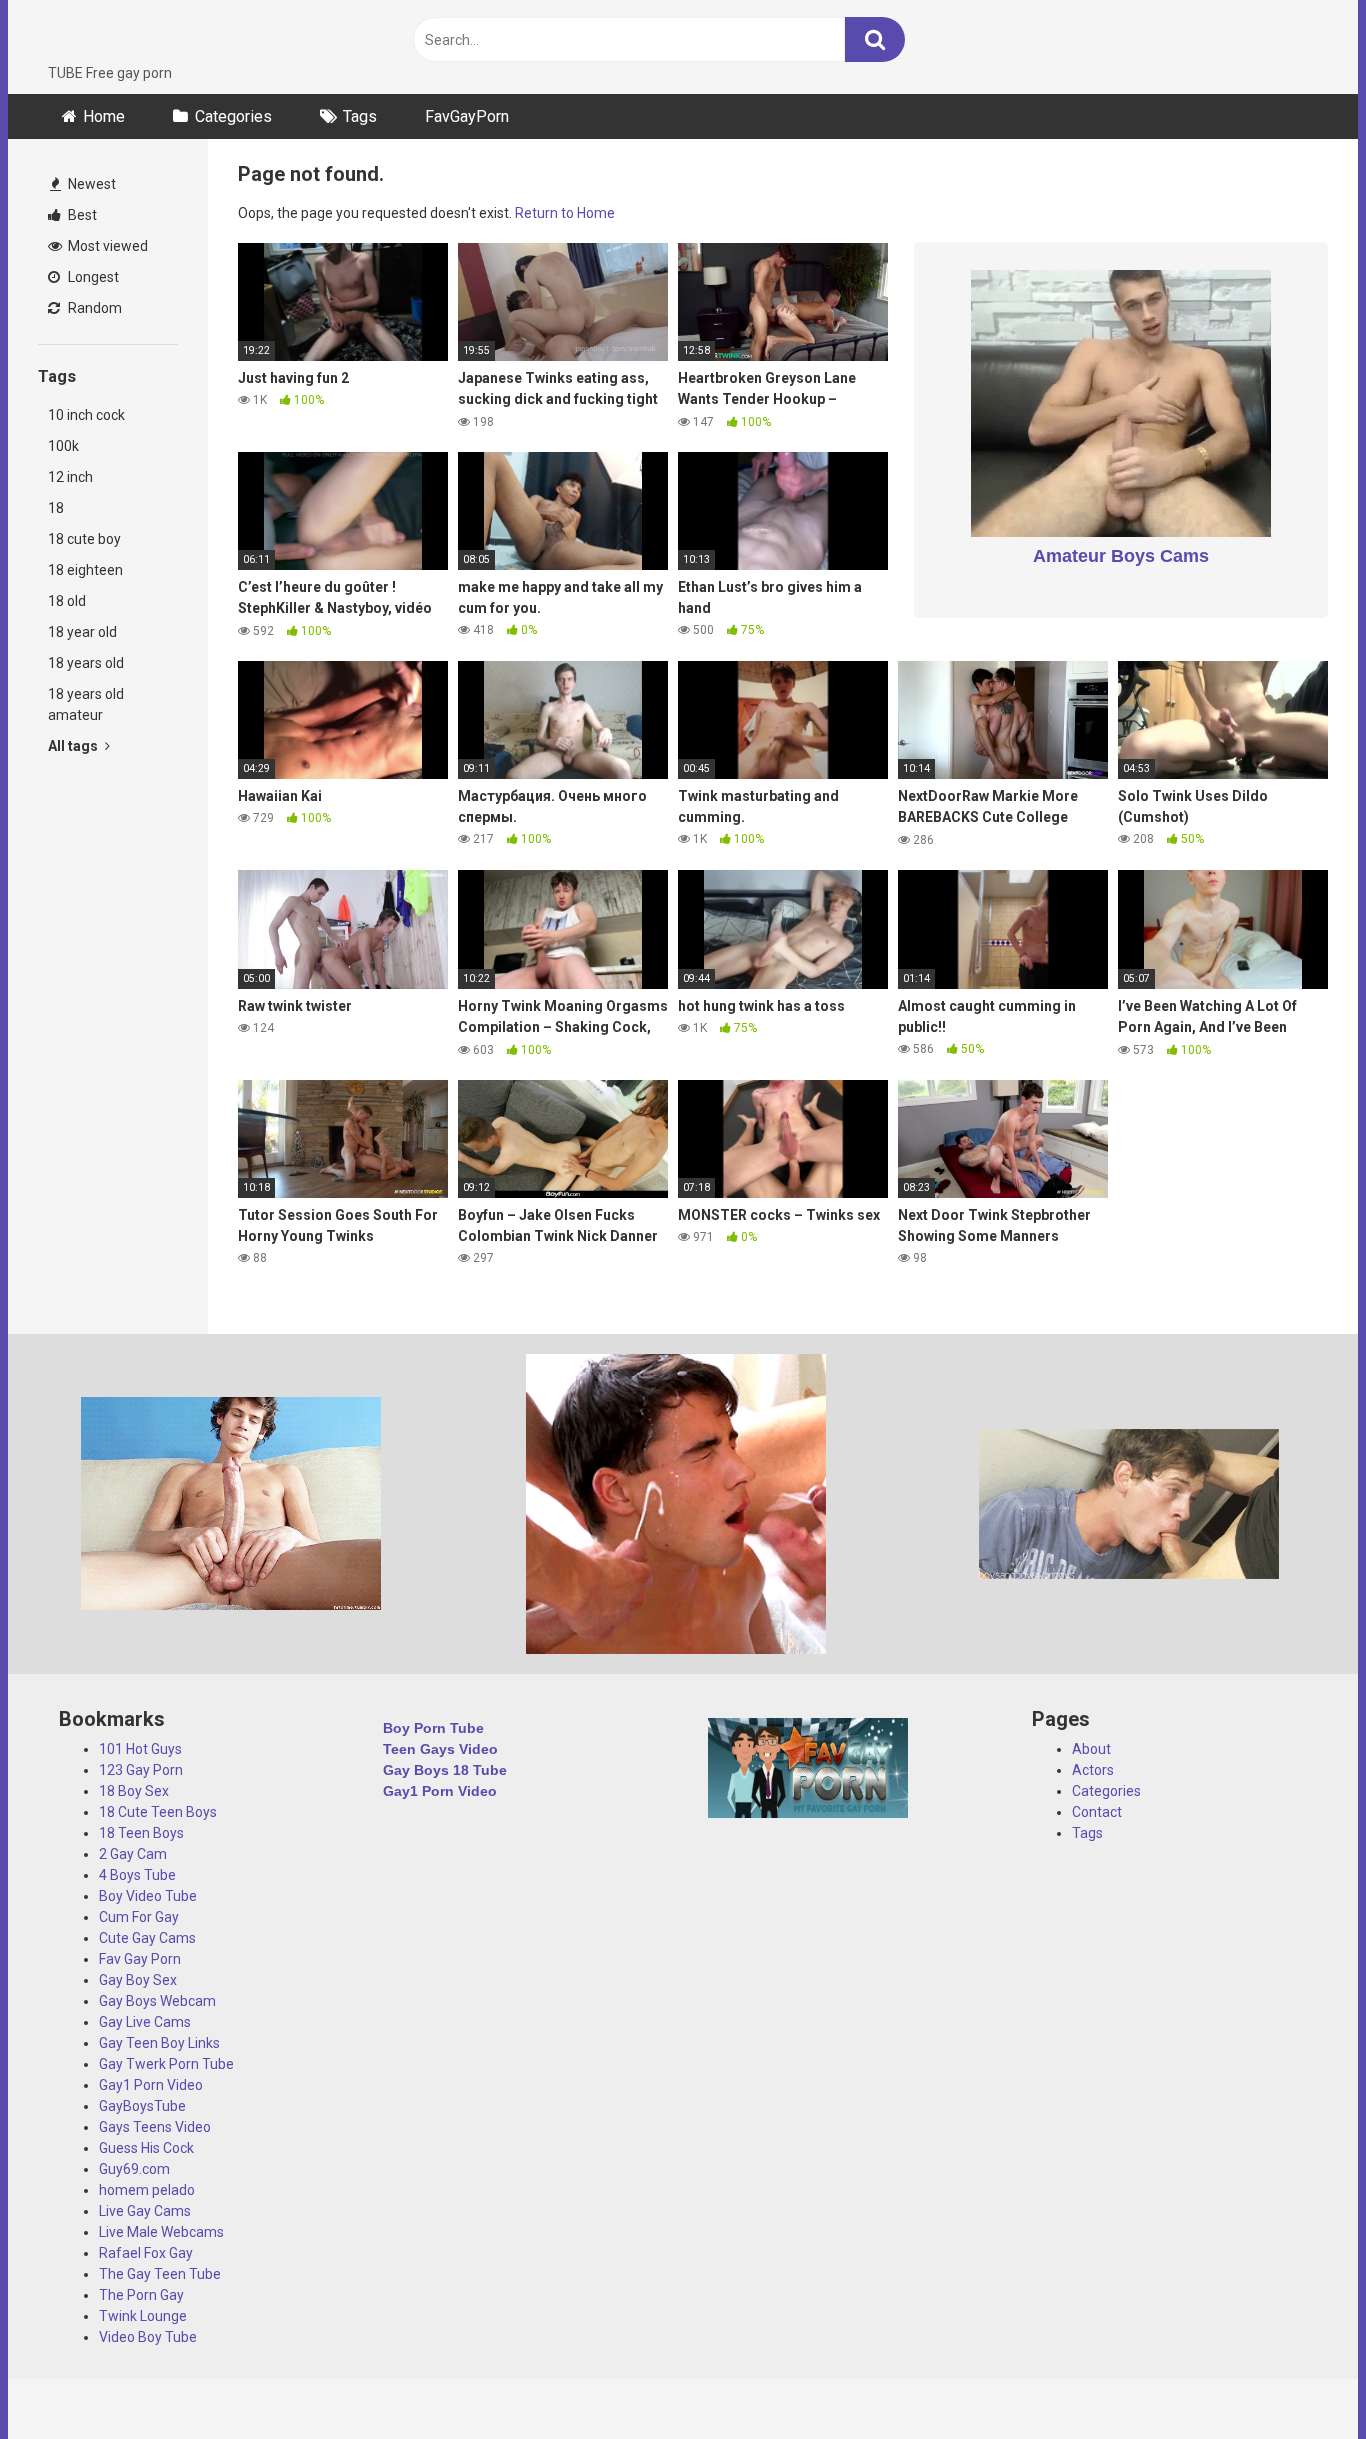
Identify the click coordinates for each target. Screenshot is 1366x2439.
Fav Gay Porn (140, 1959)
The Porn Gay (141, 2295)
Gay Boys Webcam (157, 2001)
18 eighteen (85, 570)
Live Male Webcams (161, 2232)
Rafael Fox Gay (146, 2253)
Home (104, 116)
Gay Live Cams (145, 2022)
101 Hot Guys (140, 1749)
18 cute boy (84, 539)
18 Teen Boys (141, 1833)
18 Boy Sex (134, 1791)
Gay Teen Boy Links (159, 2043)
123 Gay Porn (141, 1770)
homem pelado (147, 2190)
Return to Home (565, 213)
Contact (1097, 1812)
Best (81, 215)
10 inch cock (86, 415)
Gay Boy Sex (138, 1980)
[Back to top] (1299, 2378)
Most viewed (106, 246)
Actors (1093, 1770)
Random (93, 308)
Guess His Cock (146, 2148)
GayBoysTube (142, 2106)
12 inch (70, 477)
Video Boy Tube (148, 2337)
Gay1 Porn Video (151, 2085)
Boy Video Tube (148, 1896)
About (1091, 1749)
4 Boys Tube (137, 1875)
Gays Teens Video (155, 2127)
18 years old (86, 663)
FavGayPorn (467, 116)
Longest (92, 277)
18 (56, 508)
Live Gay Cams (145, 2211)
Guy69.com (134, 2169)
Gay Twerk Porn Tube (166, 2064)
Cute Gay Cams (147, 1938)
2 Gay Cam (133, 1854)
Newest (90, 184)
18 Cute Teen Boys (158, 1812)
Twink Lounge (143, 2316)
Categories (233, 116)
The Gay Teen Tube (160, 2274)
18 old (67, 601)
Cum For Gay (139, 1917)
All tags (74, 746)
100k (63, 446)
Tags (360, 116)
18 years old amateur (86, 704)
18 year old (82, 632)
